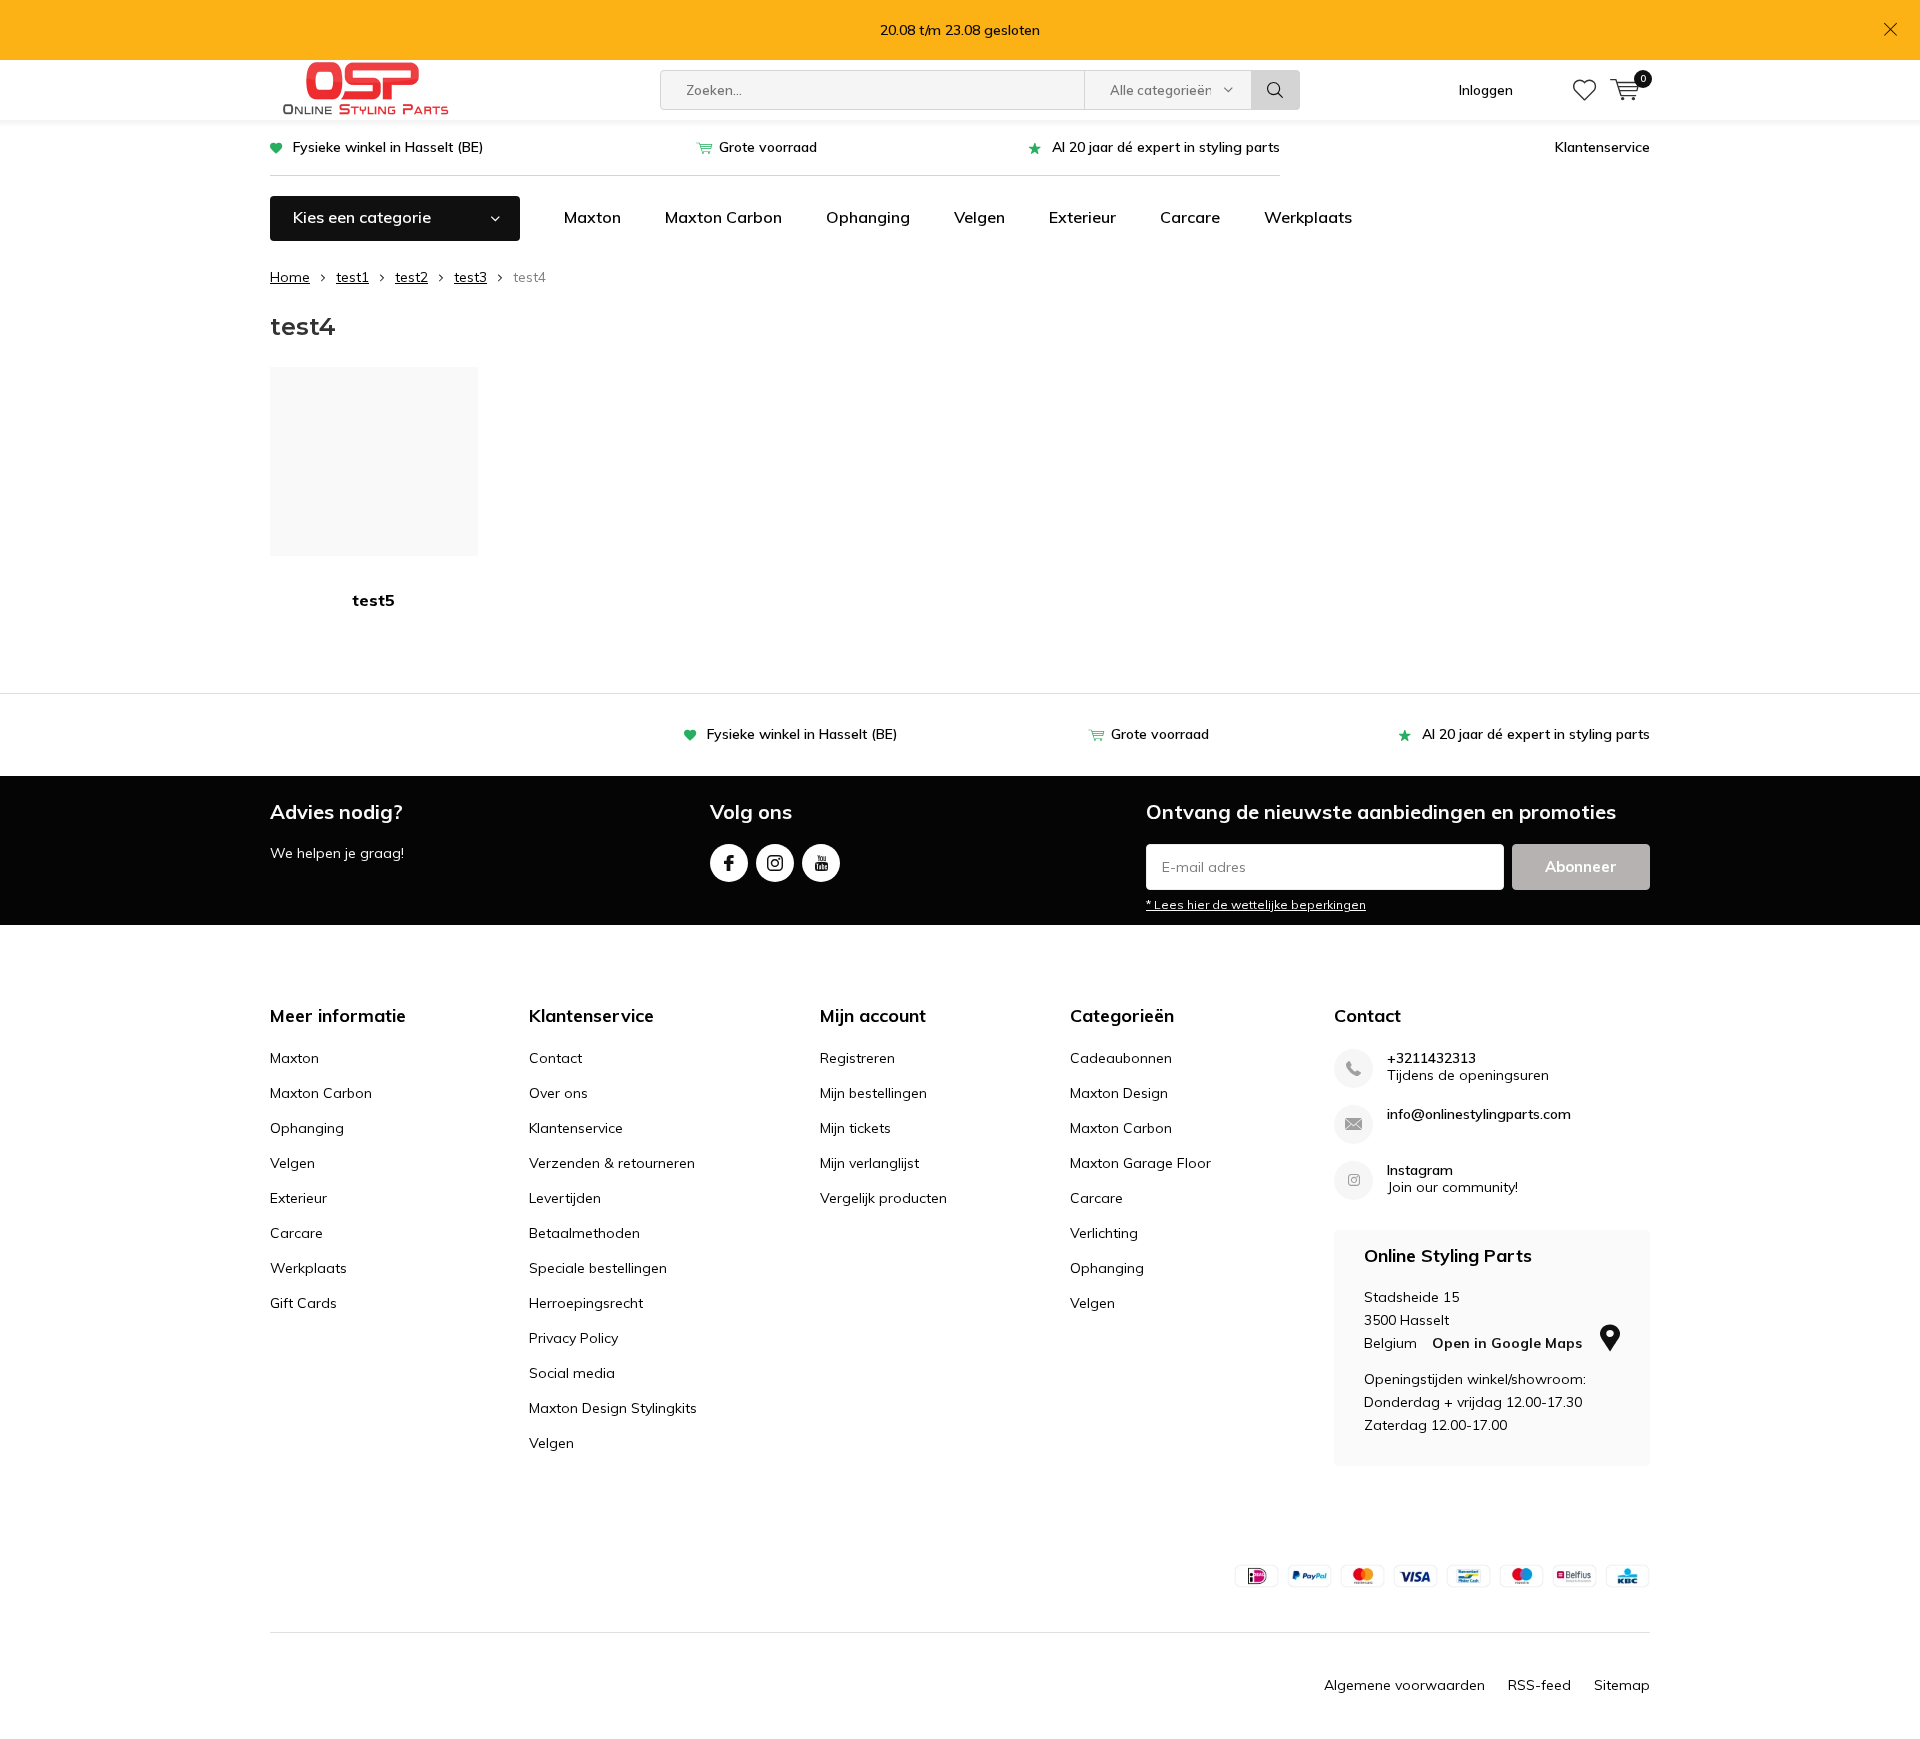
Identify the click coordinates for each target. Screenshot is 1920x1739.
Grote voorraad (768, 147)
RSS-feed (1539, 1685)
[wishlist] (1584, 90)
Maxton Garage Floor (1140, 1163)
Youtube (821, 863)
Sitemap (1622, 1685)
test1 (352, 277)
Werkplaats (1308, 217)
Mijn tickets (855, 1128)
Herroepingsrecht (586, 1303)
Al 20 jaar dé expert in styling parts (1166, 147)
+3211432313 (1431, 1058)
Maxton (592, 217)
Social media (572, 1373)
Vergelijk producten (883, 1198)
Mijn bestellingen (873, 1093)
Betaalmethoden (584, 1233)
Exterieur (1082, 217)
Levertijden (565, 1198)
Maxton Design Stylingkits (613, 1408)
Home (290, 277)
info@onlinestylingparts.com (1479, 1114)
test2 (411, 277)
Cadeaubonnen (1121, 1058)
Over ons (558, 1093)
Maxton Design (1119, 1093)
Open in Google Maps (1509, 1343)
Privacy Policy (573, 1338)
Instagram (775, 863)
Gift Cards (303, 1303)
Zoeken (1276, 90)
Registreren (857, 1058)
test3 (470, 277)
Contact (555, 1058)
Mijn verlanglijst (869, 1163)
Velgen (979, 217)
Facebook (729, 863)
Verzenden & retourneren (612, 1163)
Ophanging (868, 217)
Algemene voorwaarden (1404, 1685)
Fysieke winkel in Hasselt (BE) (388, 147)
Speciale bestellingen (598, 1268)
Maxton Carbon (723, 217)
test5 (373, 600)
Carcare (1190, 217)
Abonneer (1581, 866)
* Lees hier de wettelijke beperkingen (1256, 904)
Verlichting (1104, 1233)
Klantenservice (1602, 147)
